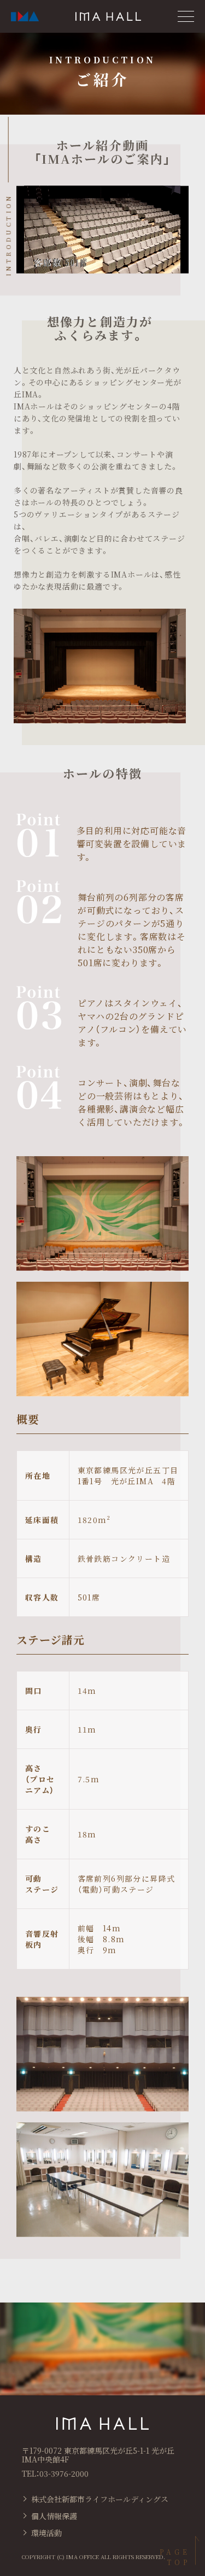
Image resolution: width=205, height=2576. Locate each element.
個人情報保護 (54, 2516)
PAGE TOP (175, 2557)
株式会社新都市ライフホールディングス (100, 2499)
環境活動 (46, 2533)
